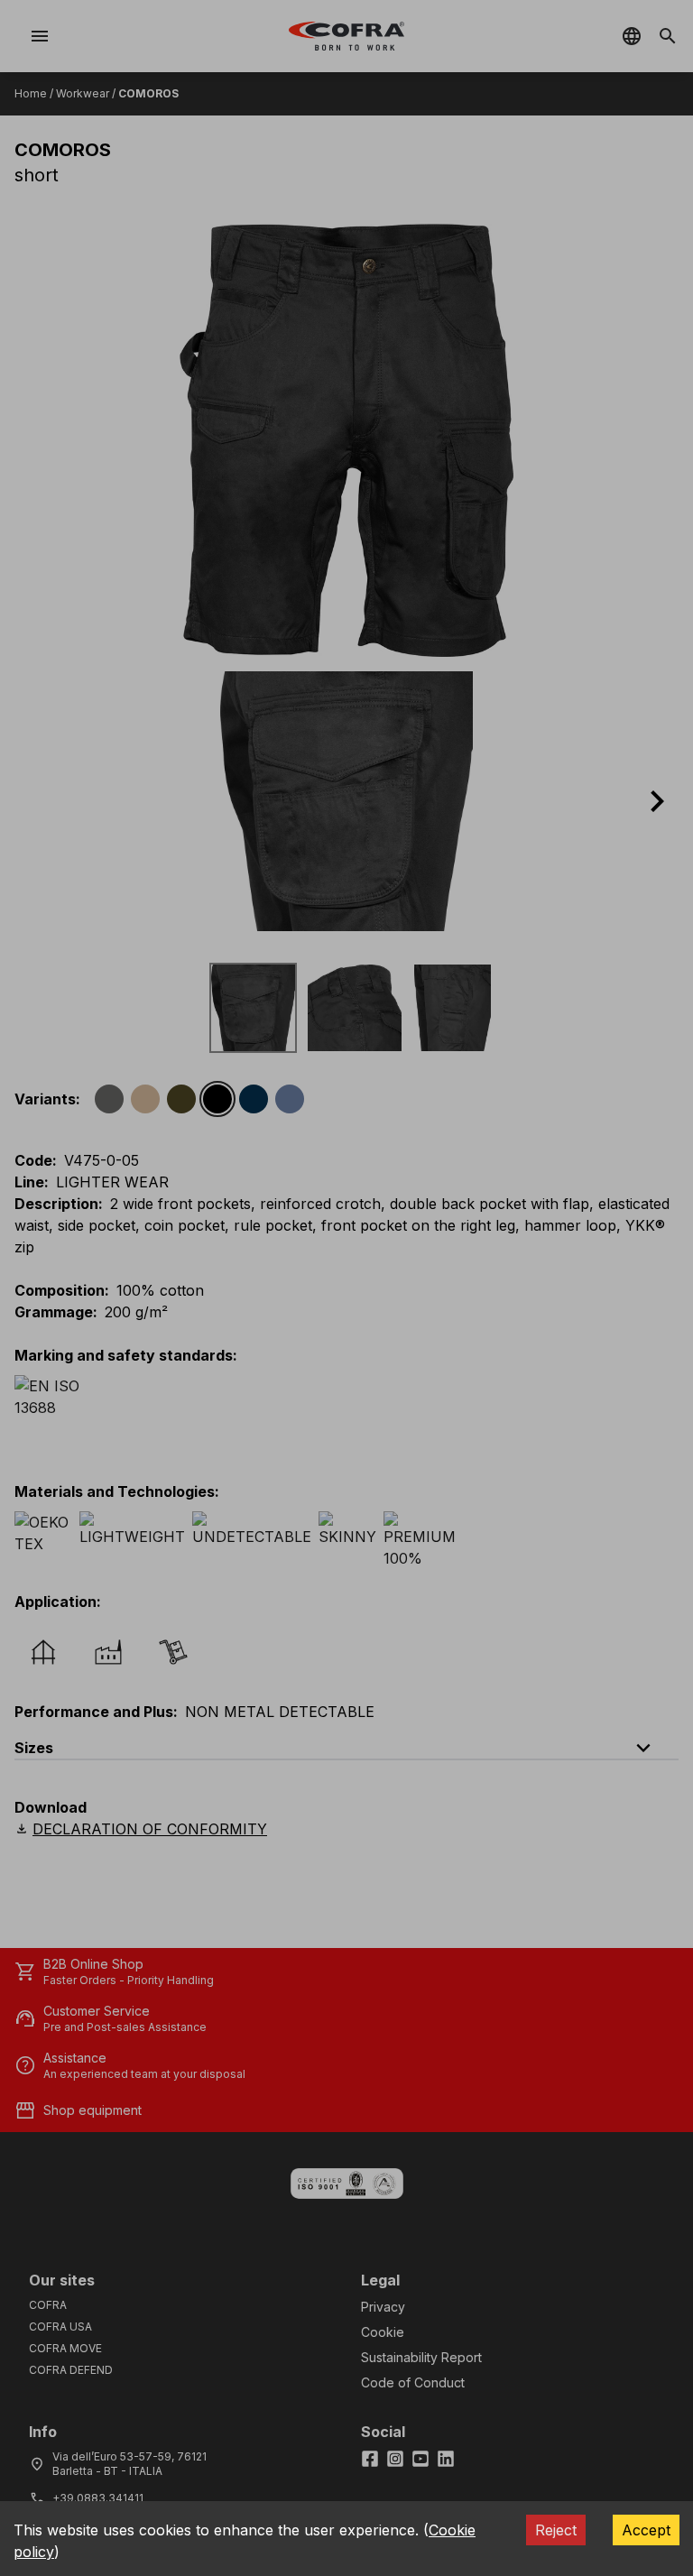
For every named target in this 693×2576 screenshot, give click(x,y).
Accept (646, 2530)
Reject (556, 2530)
